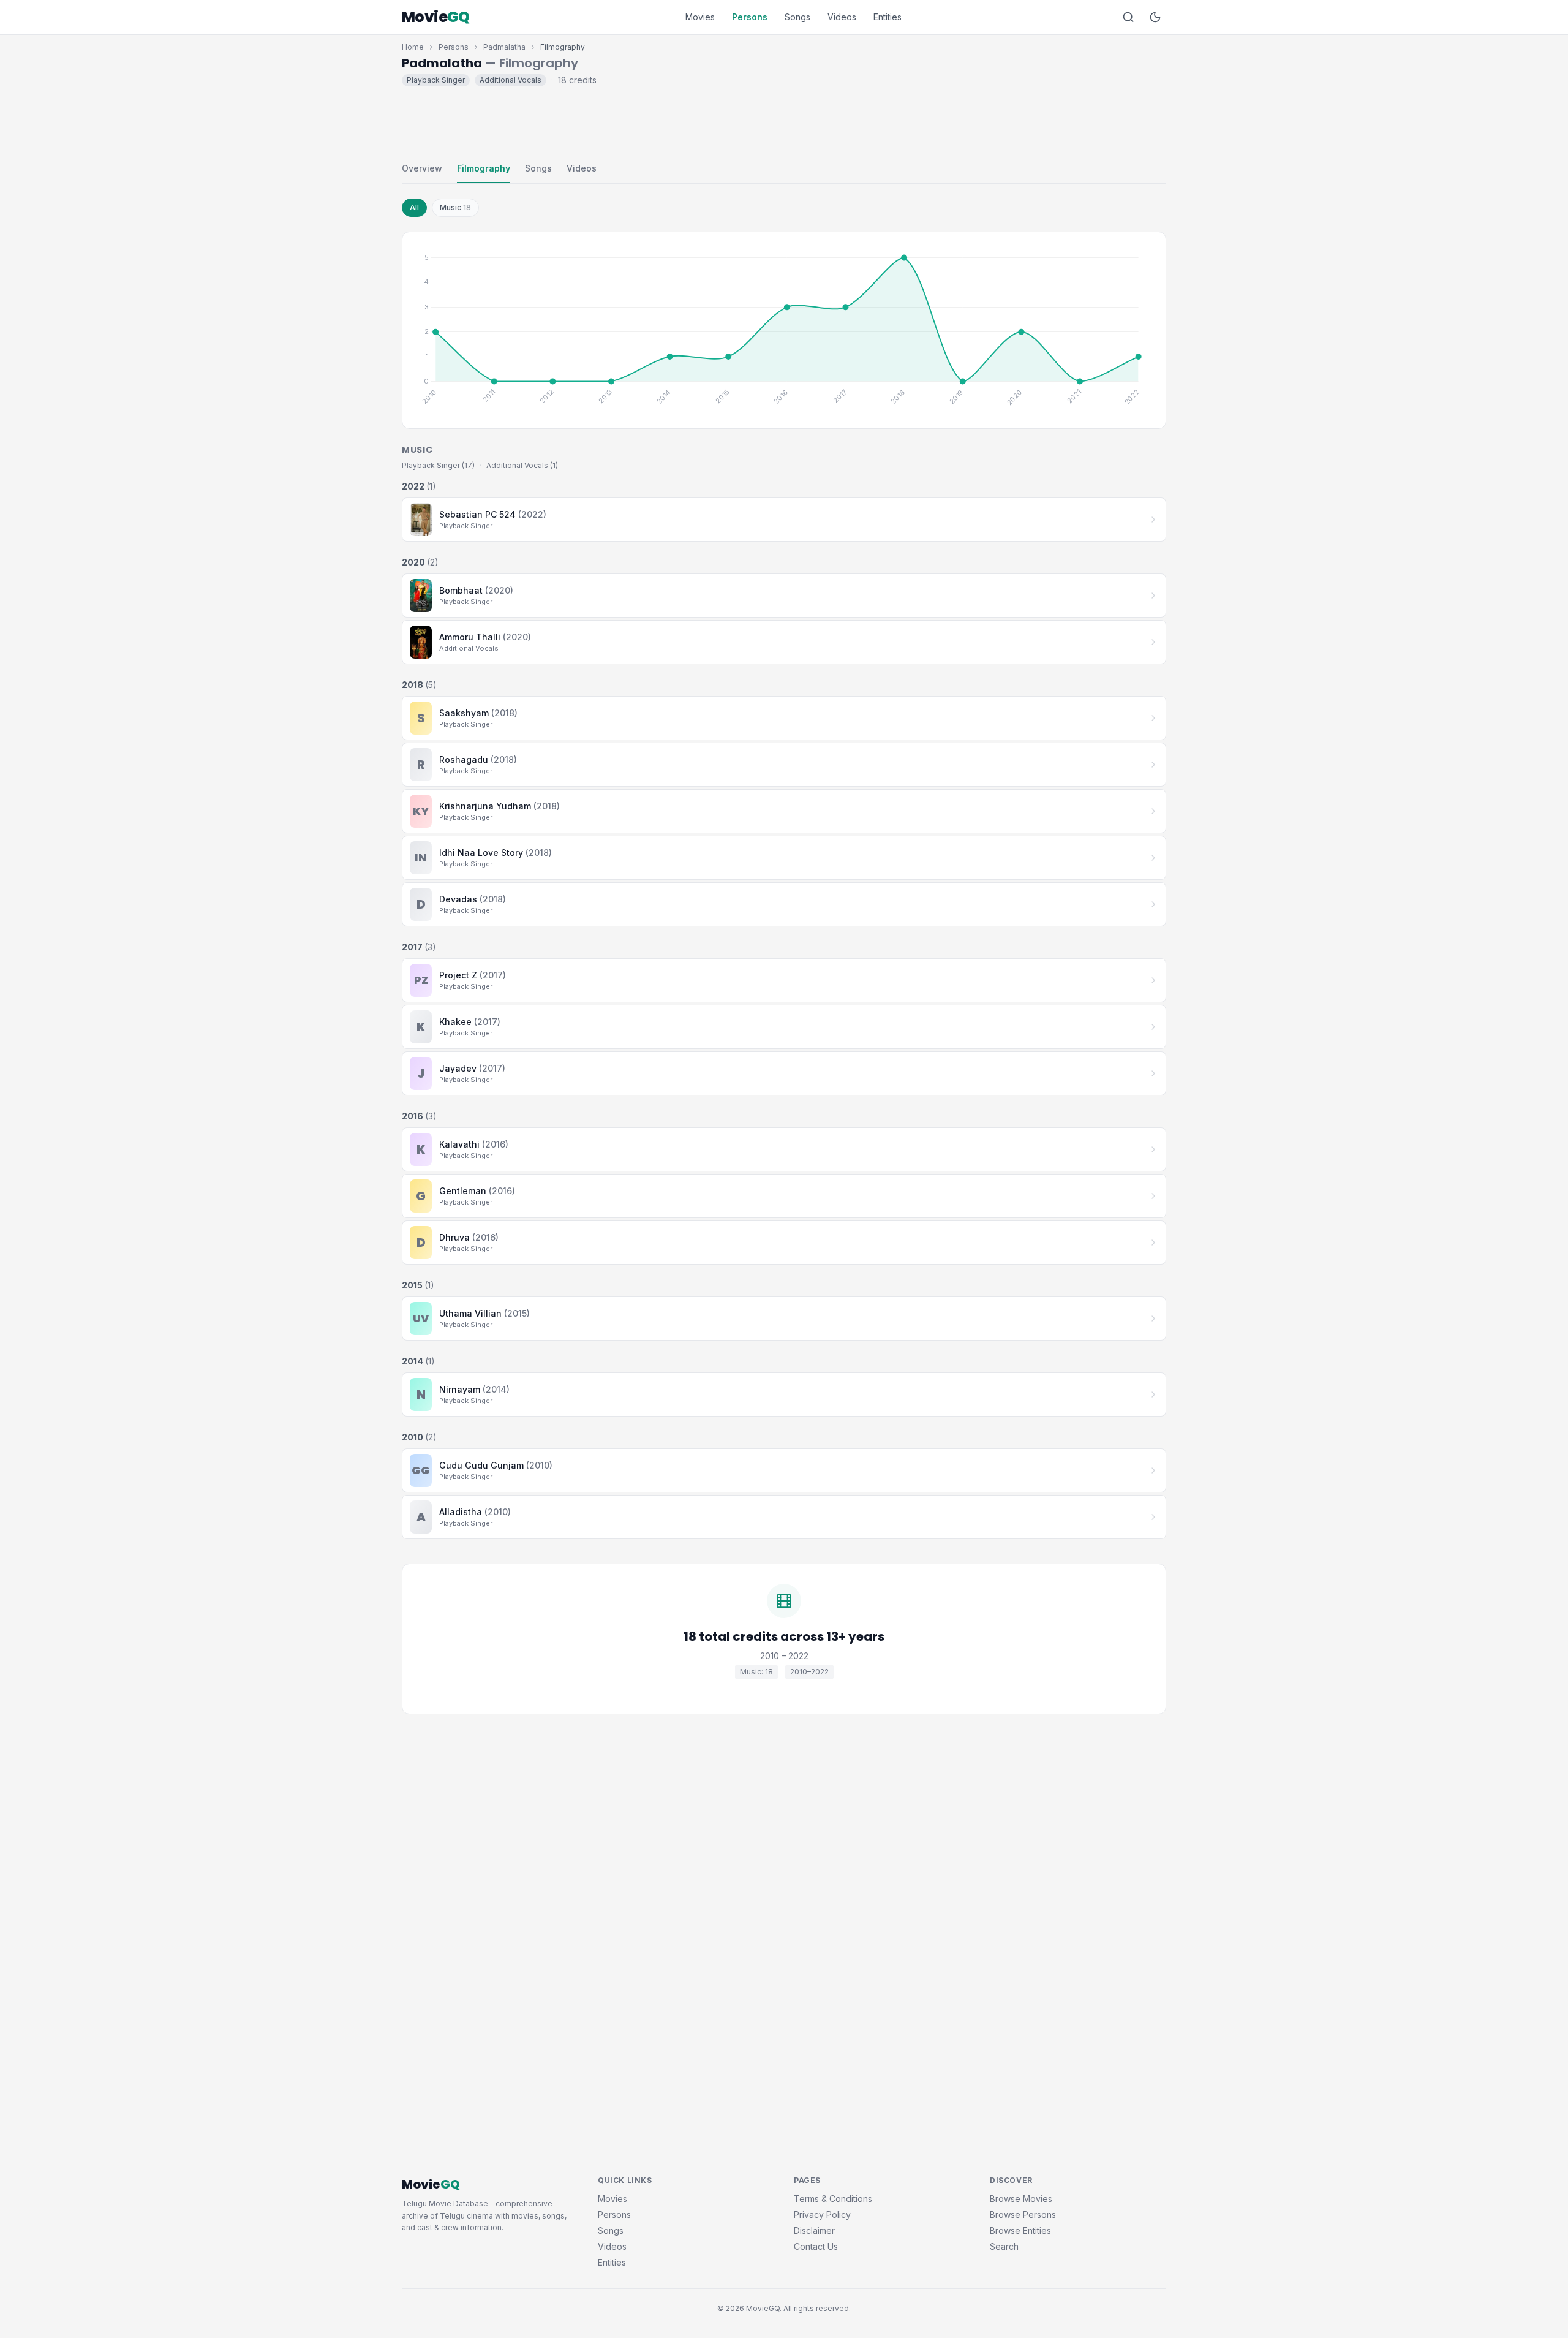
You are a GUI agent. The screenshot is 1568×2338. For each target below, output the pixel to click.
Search (1004, 2246)
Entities (888, 17)
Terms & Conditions (833, 2199)
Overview (422, 168)
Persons (750, 17)
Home (413, 47)
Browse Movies (1021, 2199)
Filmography (484, 168)
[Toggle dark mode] (1155, 17)
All (414, 207)
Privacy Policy (822, 2215)
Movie (436, 17)
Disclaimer (814, 2230)
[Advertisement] (784, 121)
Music (455, 207)
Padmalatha (504, 47)
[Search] (1128, 17)
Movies (700, 17)
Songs (797, 17)
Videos (842, 17)
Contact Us (816, 2246)
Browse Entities (1020, 2230)
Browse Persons (1023, 2215)
